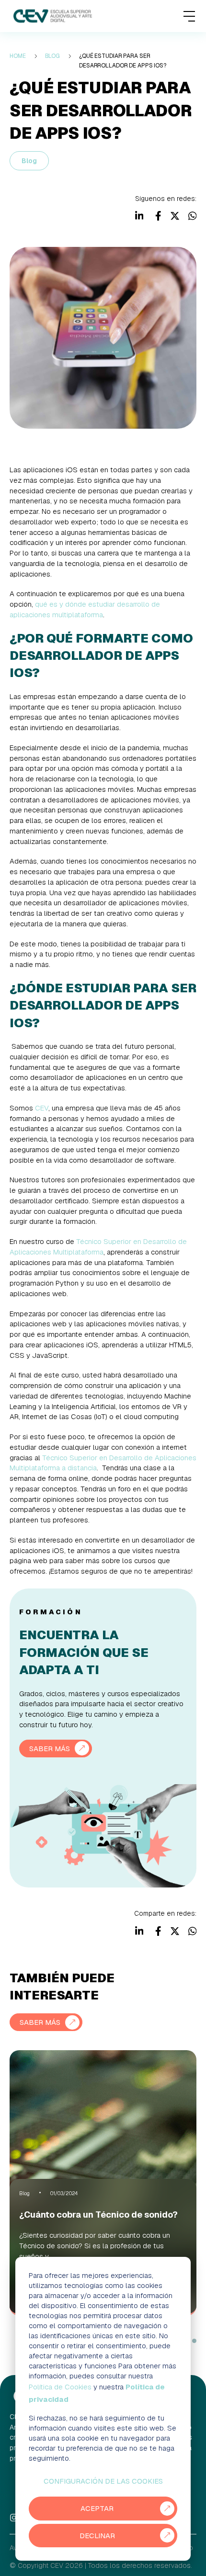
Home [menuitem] (18, 56)
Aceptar (97, 2508)
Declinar (97, 2536)
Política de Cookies (60, 2387)
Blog (29, 161)
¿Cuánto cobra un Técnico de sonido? (98, 2215)
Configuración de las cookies (103, 2481)
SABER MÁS (50, 1749)
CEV (42, 1108)
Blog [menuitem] (53, 56)
